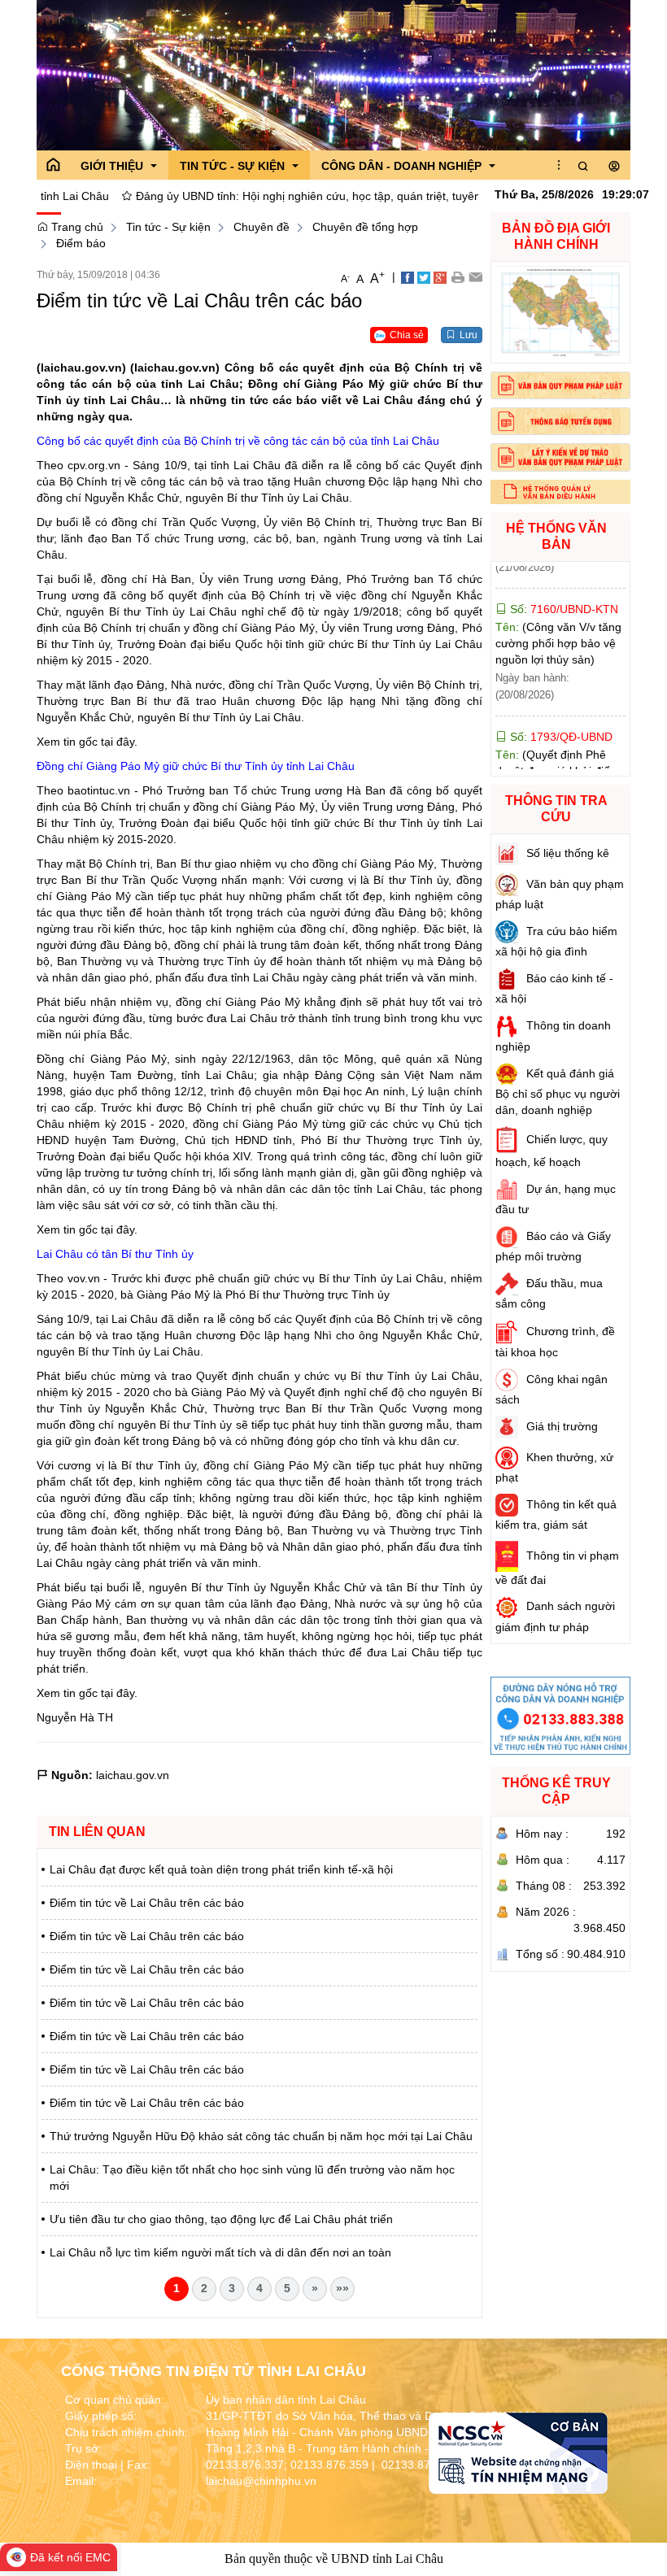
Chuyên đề (262, 227)
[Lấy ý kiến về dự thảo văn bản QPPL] (561, 457)
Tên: (558, 590)
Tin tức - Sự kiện (168, 227)
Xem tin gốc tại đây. (87, 742)
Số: (560, 684)
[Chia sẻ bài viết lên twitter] (424, 276)
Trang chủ (76, 227)
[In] (458, 276)
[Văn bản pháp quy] (561, 385)
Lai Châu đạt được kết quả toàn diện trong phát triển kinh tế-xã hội (221, 1869)
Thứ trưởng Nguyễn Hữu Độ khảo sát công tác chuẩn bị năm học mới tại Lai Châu (261, 2136)
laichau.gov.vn (133, 1775)
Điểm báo (81, 243)
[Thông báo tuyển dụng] (561, 421)
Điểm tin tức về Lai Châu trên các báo (147, 1903)
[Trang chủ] (53, 165)
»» (342, 2288)
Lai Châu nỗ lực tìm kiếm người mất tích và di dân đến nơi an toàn (220, 2252)
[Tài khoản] (614, 167)
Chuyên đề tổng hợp (365, 227)
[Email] (475, 276)
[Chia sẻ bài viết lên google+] (440, 276)
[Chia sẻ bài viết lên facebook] (408, 276)
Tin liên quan (97, 1832)
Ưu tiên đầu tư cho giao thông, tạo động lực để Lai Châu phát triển (221, 2219)
